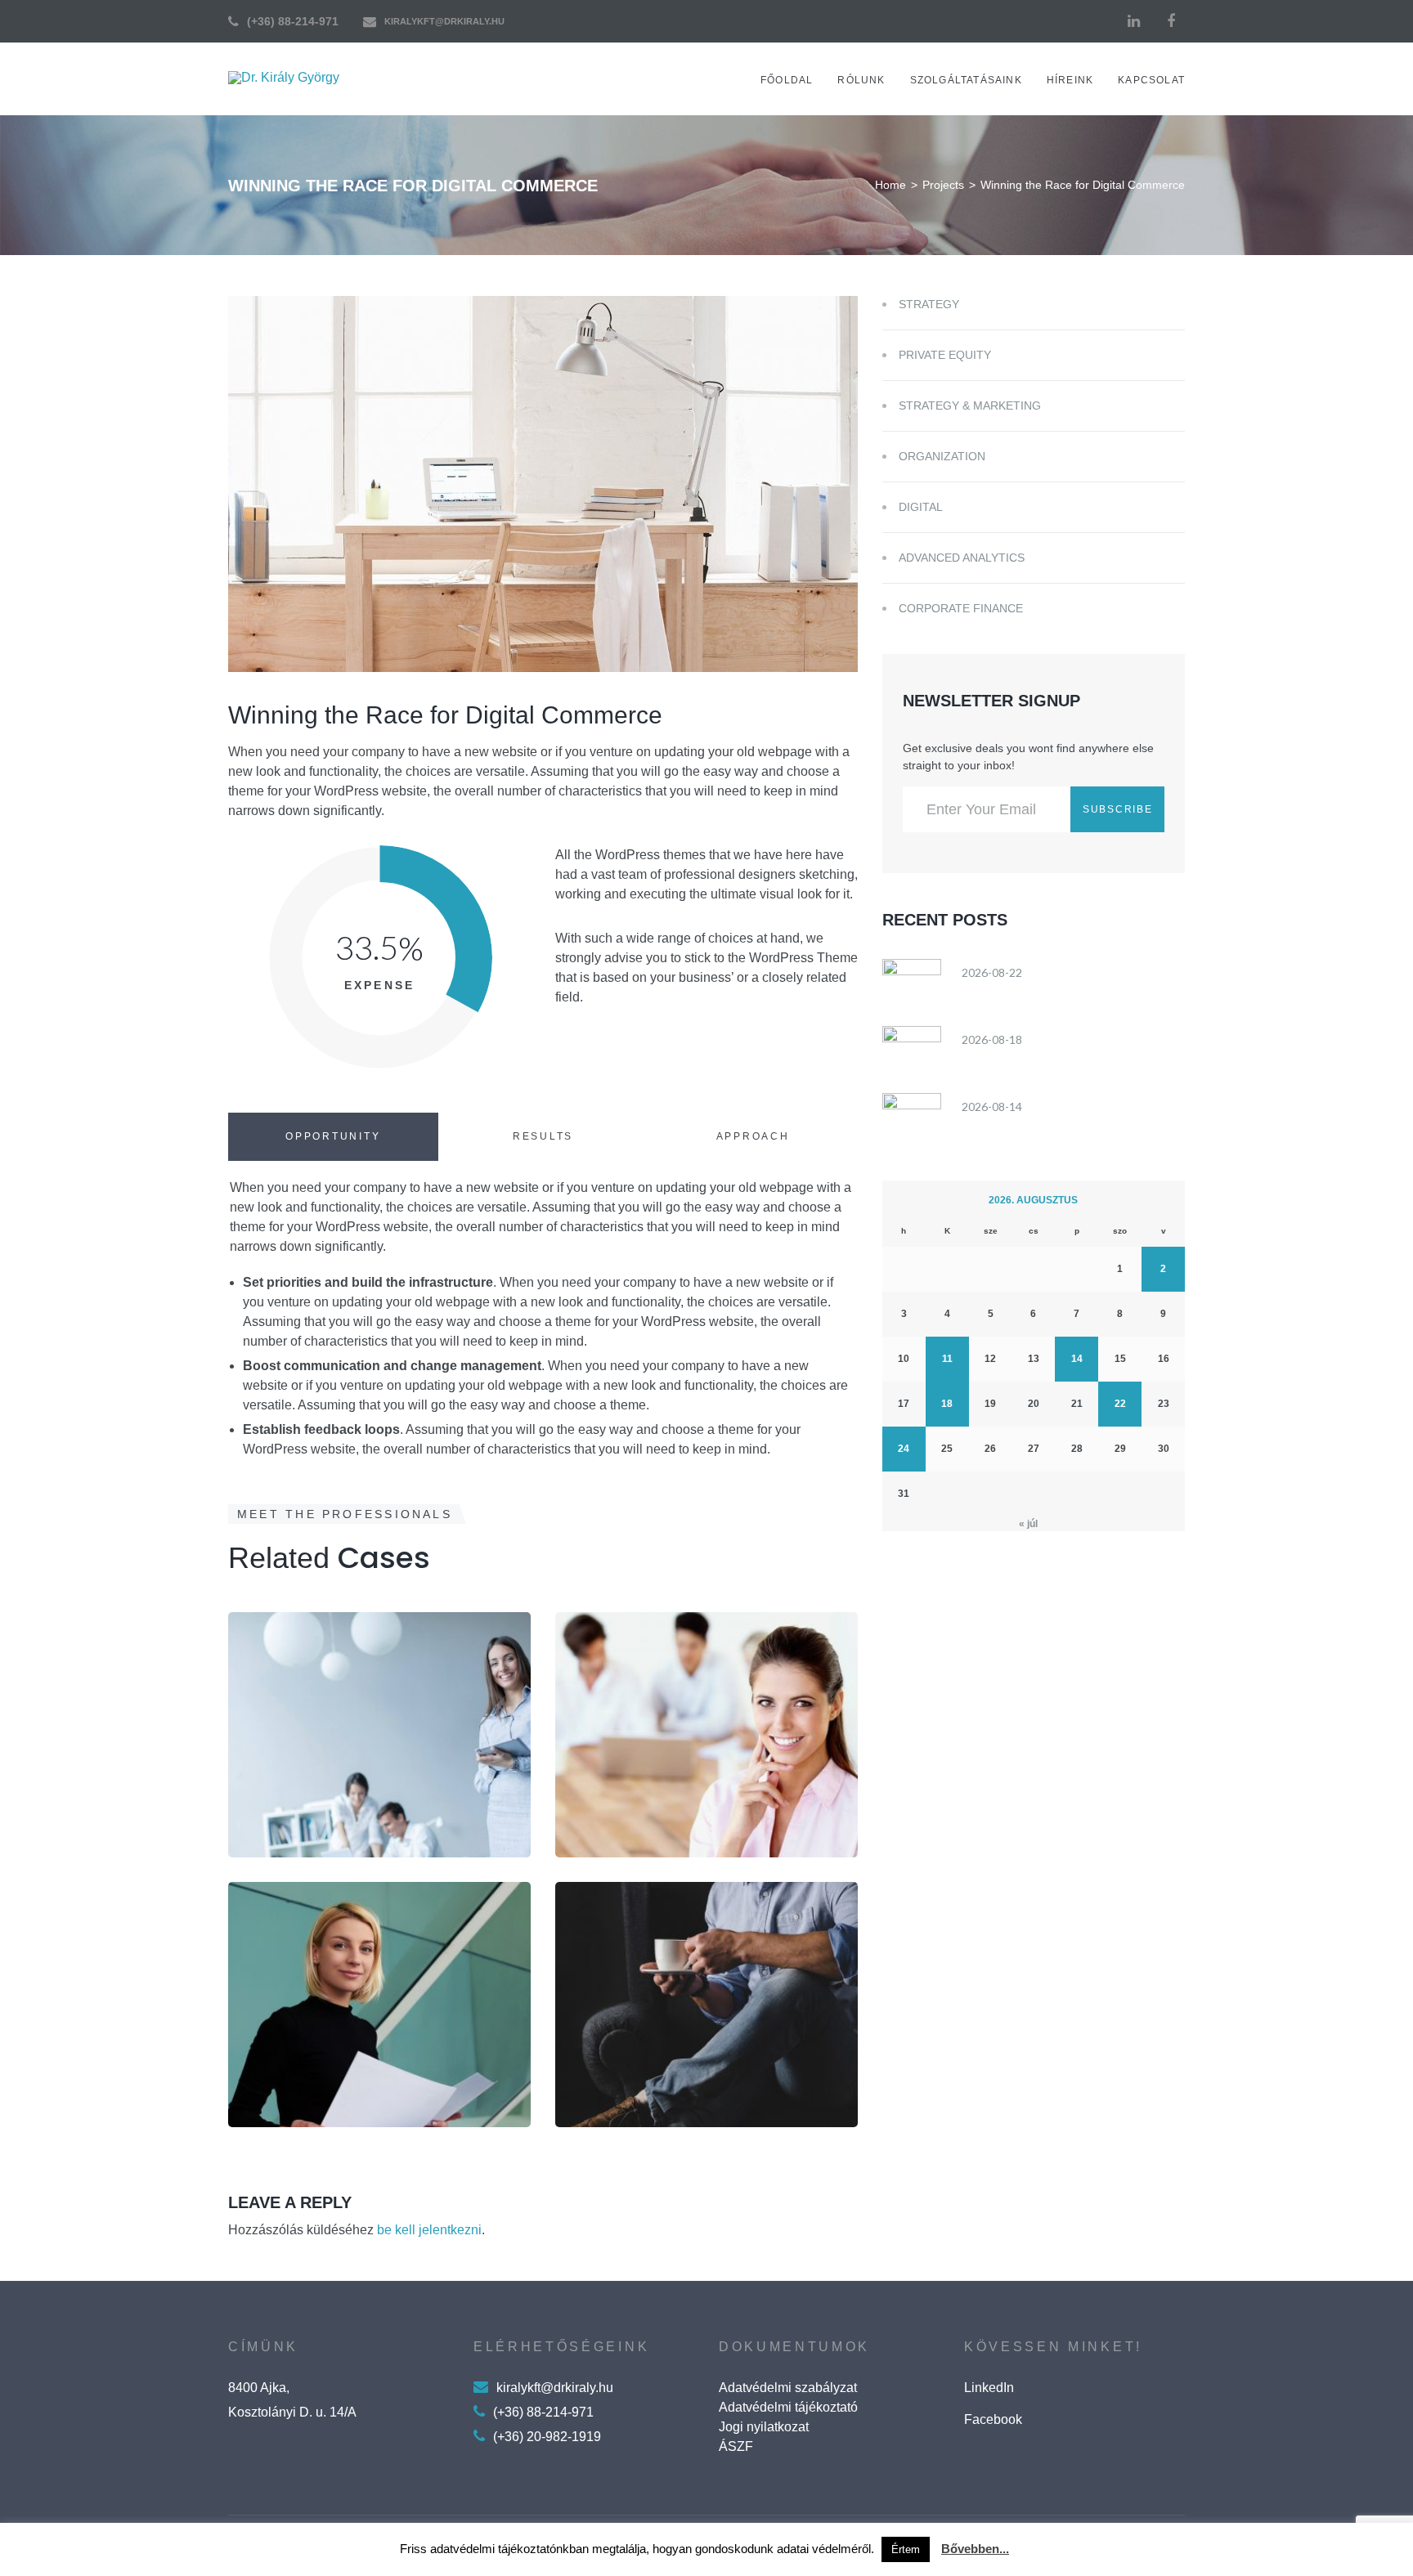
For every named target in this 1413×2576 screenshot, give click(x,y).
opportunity (333, 1136)
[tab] (333, 1137)
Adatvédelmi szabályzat (788, 2388)
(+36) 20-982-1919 (547, 2437)
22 (1120, 1404)
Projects (943, 185)
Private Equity (945, 355)
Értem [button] (906, 2549)
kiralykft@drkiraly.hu (444, 21)
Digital (921, 507)
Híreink (1070, 80)
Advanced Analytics (962, 558)
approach (753, 1136)
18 (947, 1404)
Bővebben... (975, 2549)
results (543, 1136)
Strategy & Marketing (970, 405)
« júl (1028, 1524)
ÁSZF (736, 2446)
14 (1077, 1359)
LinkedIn (989, 2388)
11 (947, 1359)
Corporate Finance (961, 608)
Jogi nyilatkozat (764, 2427)
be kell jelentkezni (429, 2230)
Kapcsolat (1151, 80)
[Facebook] (1171, 21)
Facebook (993, 2419)
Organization (320, 2097)
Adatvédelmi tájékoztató (788, 2407)
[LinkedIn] (1133, 21)
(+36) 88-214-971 (293, 21)
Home (890, 185)
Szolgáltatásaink (966, 80)
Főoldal (787, 80)
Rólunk (861, 80)
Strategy (302, 1849)
